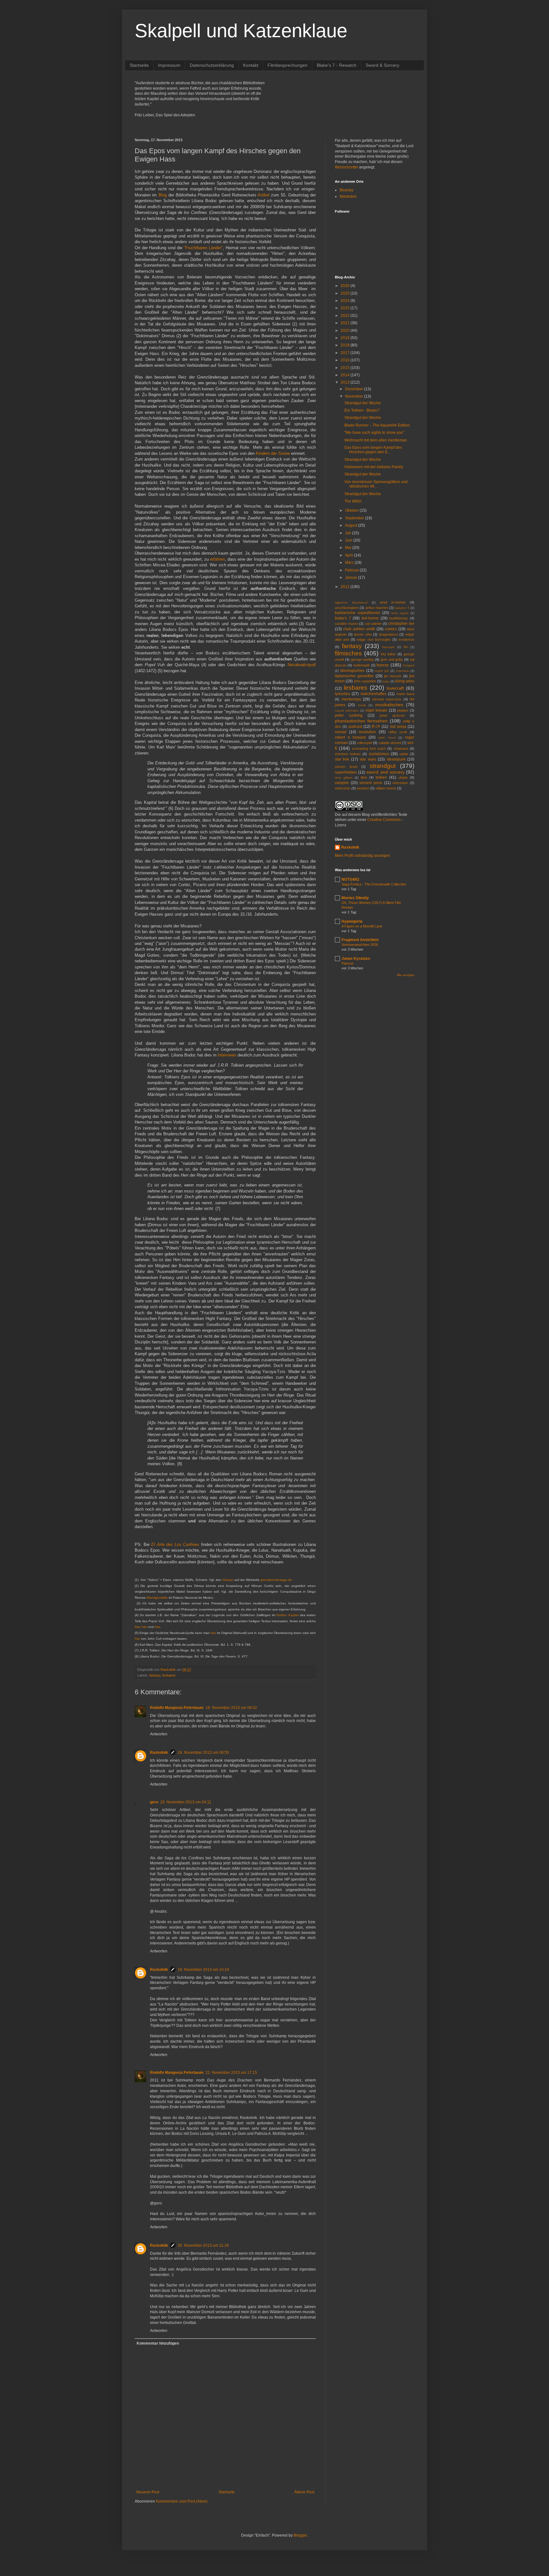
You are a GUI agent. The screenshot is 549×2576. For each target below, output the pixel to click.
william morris (386, 788)
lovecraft (395, 688)
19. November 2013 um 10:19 (203, 1970)
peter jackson (392, 715)
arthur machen (377, 608)
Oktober (352, 510)
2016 (346, 360)
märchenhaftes (373, 694)
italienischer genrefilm (354, 676)
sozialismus (379, 754)
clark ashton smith (359, 629)
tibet (364, 777)
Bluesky (346, 190)
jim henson (393, 676)
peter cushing (349, 715)
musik (362, 705)
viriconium (400, 783)
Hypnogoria (352, 921)
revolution (367, 732)
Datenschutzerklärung (212, 65)
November (355, 396)
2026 (346, 286)
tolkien (381, 777)
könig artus (405, 681)
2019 (346, 338)
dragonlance (389, 634)
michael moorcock (387, 699)
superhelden (346, 772)
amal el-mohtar (393, 602)
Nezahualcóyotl (302, 665)
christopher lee (401, 624)
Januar (352, 577)
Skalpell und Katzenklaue (241, 31)
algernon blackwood (351, 602)
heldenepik (362, 665)
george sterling (362, 659)
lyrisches (342, 694)
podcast (355, 727)
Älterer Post (304, 2492)
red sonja (398, 727)
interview (403, 671)
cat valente (373, 624)
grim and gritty (392, 659)
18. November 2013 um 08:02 (231, 1708)
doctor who (363, 634)
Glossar (228, 1580)
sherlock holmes (348, 754)
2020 (346, 331)
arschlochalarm (347, 608)
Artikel (264, 195)
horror (383, 665)
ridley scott (398, 732)
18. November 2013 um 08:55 (203, 1753)
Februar (352, 570)
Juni (349, 540)
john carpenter (365, 681)
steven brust (346, 767)
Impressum (169, 65)
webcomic (343, 788)
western (363, 788)
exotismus (406, 639)
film (406, 647)
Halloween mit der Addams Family (374, 467)
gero (154, 1802)
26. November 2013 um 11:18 (203, 2245)
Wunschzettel (346, 167)
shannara (401, 748)
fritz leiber (388, 654)
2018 (346, 345)
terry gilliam (344, 778)
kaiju (386, 681)
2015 (346, 368)
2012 (346, 587)
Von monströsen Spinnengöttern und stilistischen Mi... (376, 484)
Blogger (300, 2535)
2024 (346, 301)
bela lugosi (400, 613)
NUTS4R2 (350, 879)
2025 (346, 293)
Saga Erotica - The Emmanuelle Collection (374, 884)
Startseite (139, 65)
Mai (349, 548)
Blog (163, 195)
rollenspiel (364, 743)
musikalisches (389, 705)
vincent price (371, 783)
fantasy (155, 1675)
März (350, 563)
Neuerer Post (148, 2492)
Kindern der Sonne (273, 453)
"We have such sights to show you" (374, 433)
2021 (346, 323)
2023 (346, 308)
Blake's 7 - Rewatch (337, 65)
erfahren (217, 559)
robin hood (387, 738)
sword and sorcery (385, 772)
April (349, 555)
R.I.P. (376, 727)
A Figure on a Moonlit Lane (362, 926)
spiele (404, 754)
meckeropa (351, 699)
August (352, 525)
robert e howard (350, 737)
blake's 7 (343, 618)
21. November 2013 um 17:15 (231, 2073)
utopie (403, 777)
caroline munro (346, 624)
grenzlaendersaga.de (276, 1580)
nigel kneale (377, 710)
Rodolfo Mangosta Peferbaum (177, 1708)
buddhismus (399, 618)
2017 (346, 353)
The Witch (353, 501)
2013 (346, 382)
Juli (349, 533)
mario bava (405, 694)
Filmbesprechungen (288, 65)
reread (341, 732)
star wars (368, 759)
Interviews (227, 1055)
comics (391, 629)
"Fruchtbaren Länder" (203, 248)
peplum (403, 710)
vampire (342, 783)
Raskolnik (159, 1753)
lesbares (169, 1675)
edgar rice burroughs (374, 639)
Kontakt (251, 65)
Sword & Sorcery (383, 65)
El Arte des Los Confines (175, 1544)
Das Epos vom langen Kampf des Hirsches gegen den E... (373, 450)
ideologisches (352, 671)
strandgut (383, 766)
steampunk (396, 759)
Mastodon (348, 196)
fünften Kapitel (288, 1615)
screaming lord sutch (369, 748)
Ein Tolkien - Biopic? (362, 410)
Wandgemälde (157, 1598)
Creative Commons (384, 820)
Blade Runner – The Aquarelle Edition (377, 425)
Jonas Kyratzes (356, 959)
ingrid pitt (382, 671)
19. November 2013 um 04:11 (186, 1802)
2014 (346, 375)
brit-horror (370, 618)
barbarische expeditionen (358, 613)
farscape (389, 647)
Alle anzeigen (406, 975)
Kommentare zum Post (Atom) (182, 2501)
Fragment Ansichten (360, 940)
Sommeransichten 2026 (360, 945)
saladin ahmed (390, 743)
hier (137, 1627)
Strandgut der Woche (363, 403)
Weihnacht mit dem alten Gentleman (376, 440)
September (355, 518)
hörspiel (409, 665)
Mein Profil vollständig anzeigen (363, 856)
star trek (342, 759)
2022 (346, 316)
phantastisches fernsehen (361, 721)
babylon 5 (402, 608)
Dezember (355, 389)
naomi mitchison (347, 711)
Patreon (348, 963)
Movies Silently (355, 898)
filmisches (348, 653)
